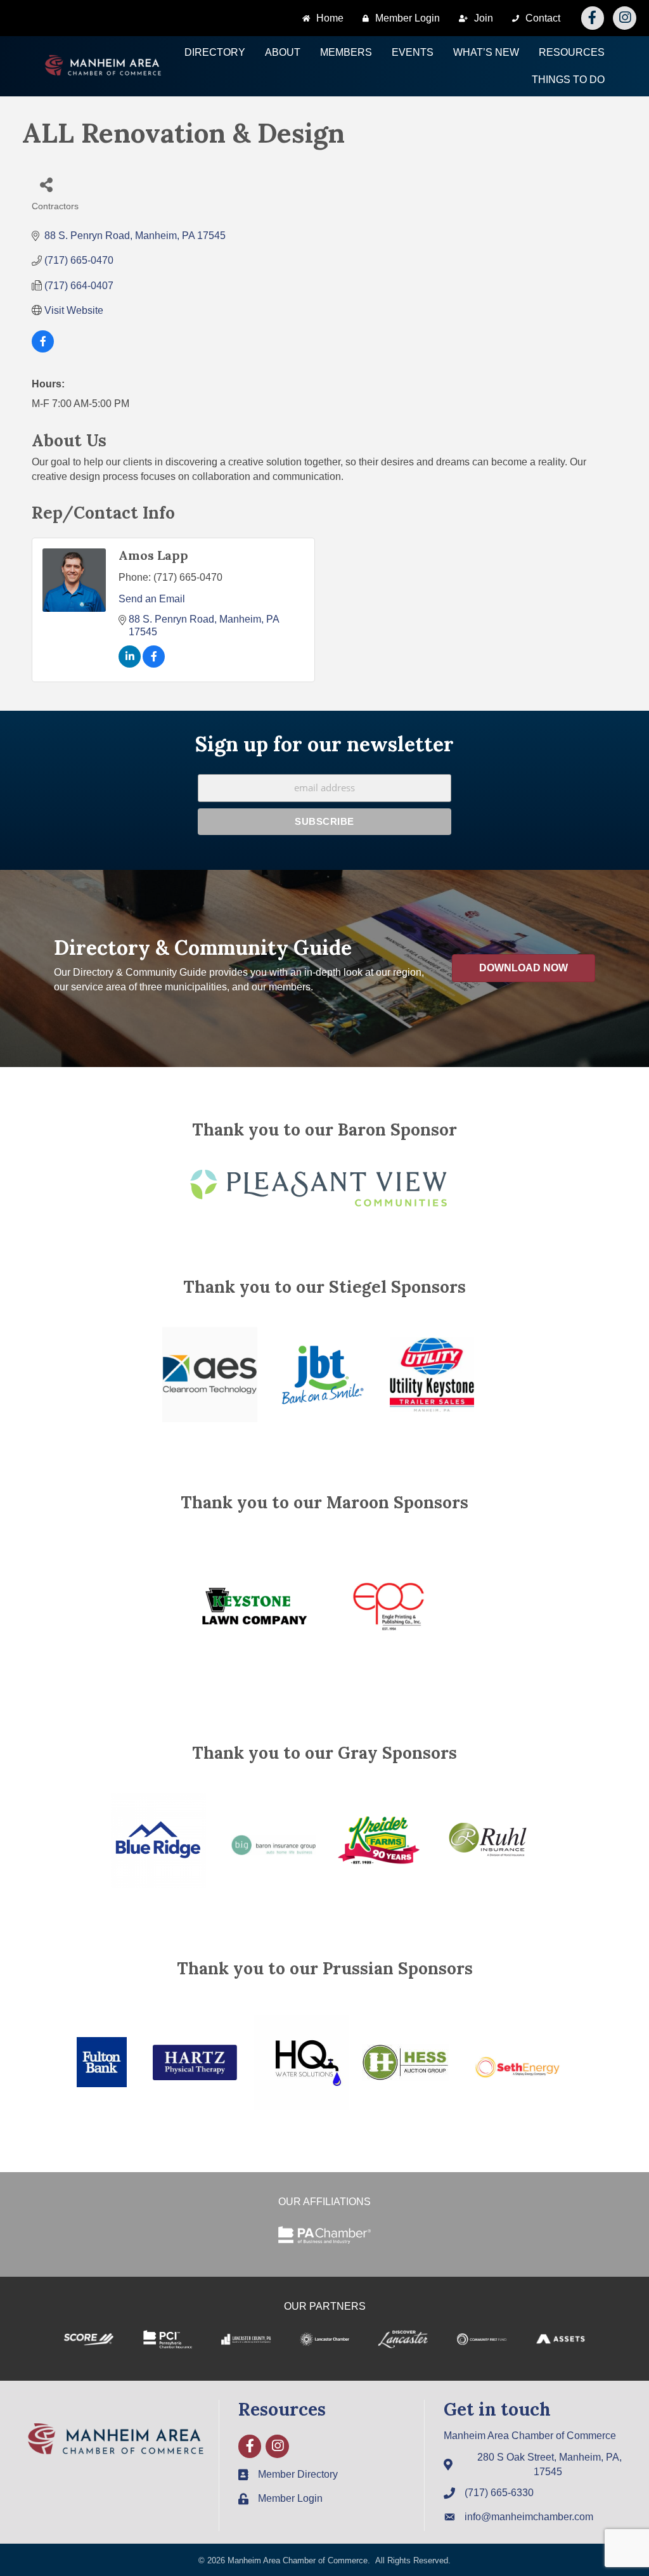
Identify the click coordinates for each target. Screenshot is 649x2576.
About (283, 52)
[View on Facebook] (43, 349)
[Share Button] (46, 184)
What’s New (486, 52)
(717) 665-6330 (499, 2493)
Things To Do (568, 80)
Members (346, 52)
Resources (572, 52)
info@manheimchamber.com (529, 2517)
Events (413, 52)
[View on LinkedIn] (130, 664)
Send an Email (152, 599)
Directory (215, 52)
